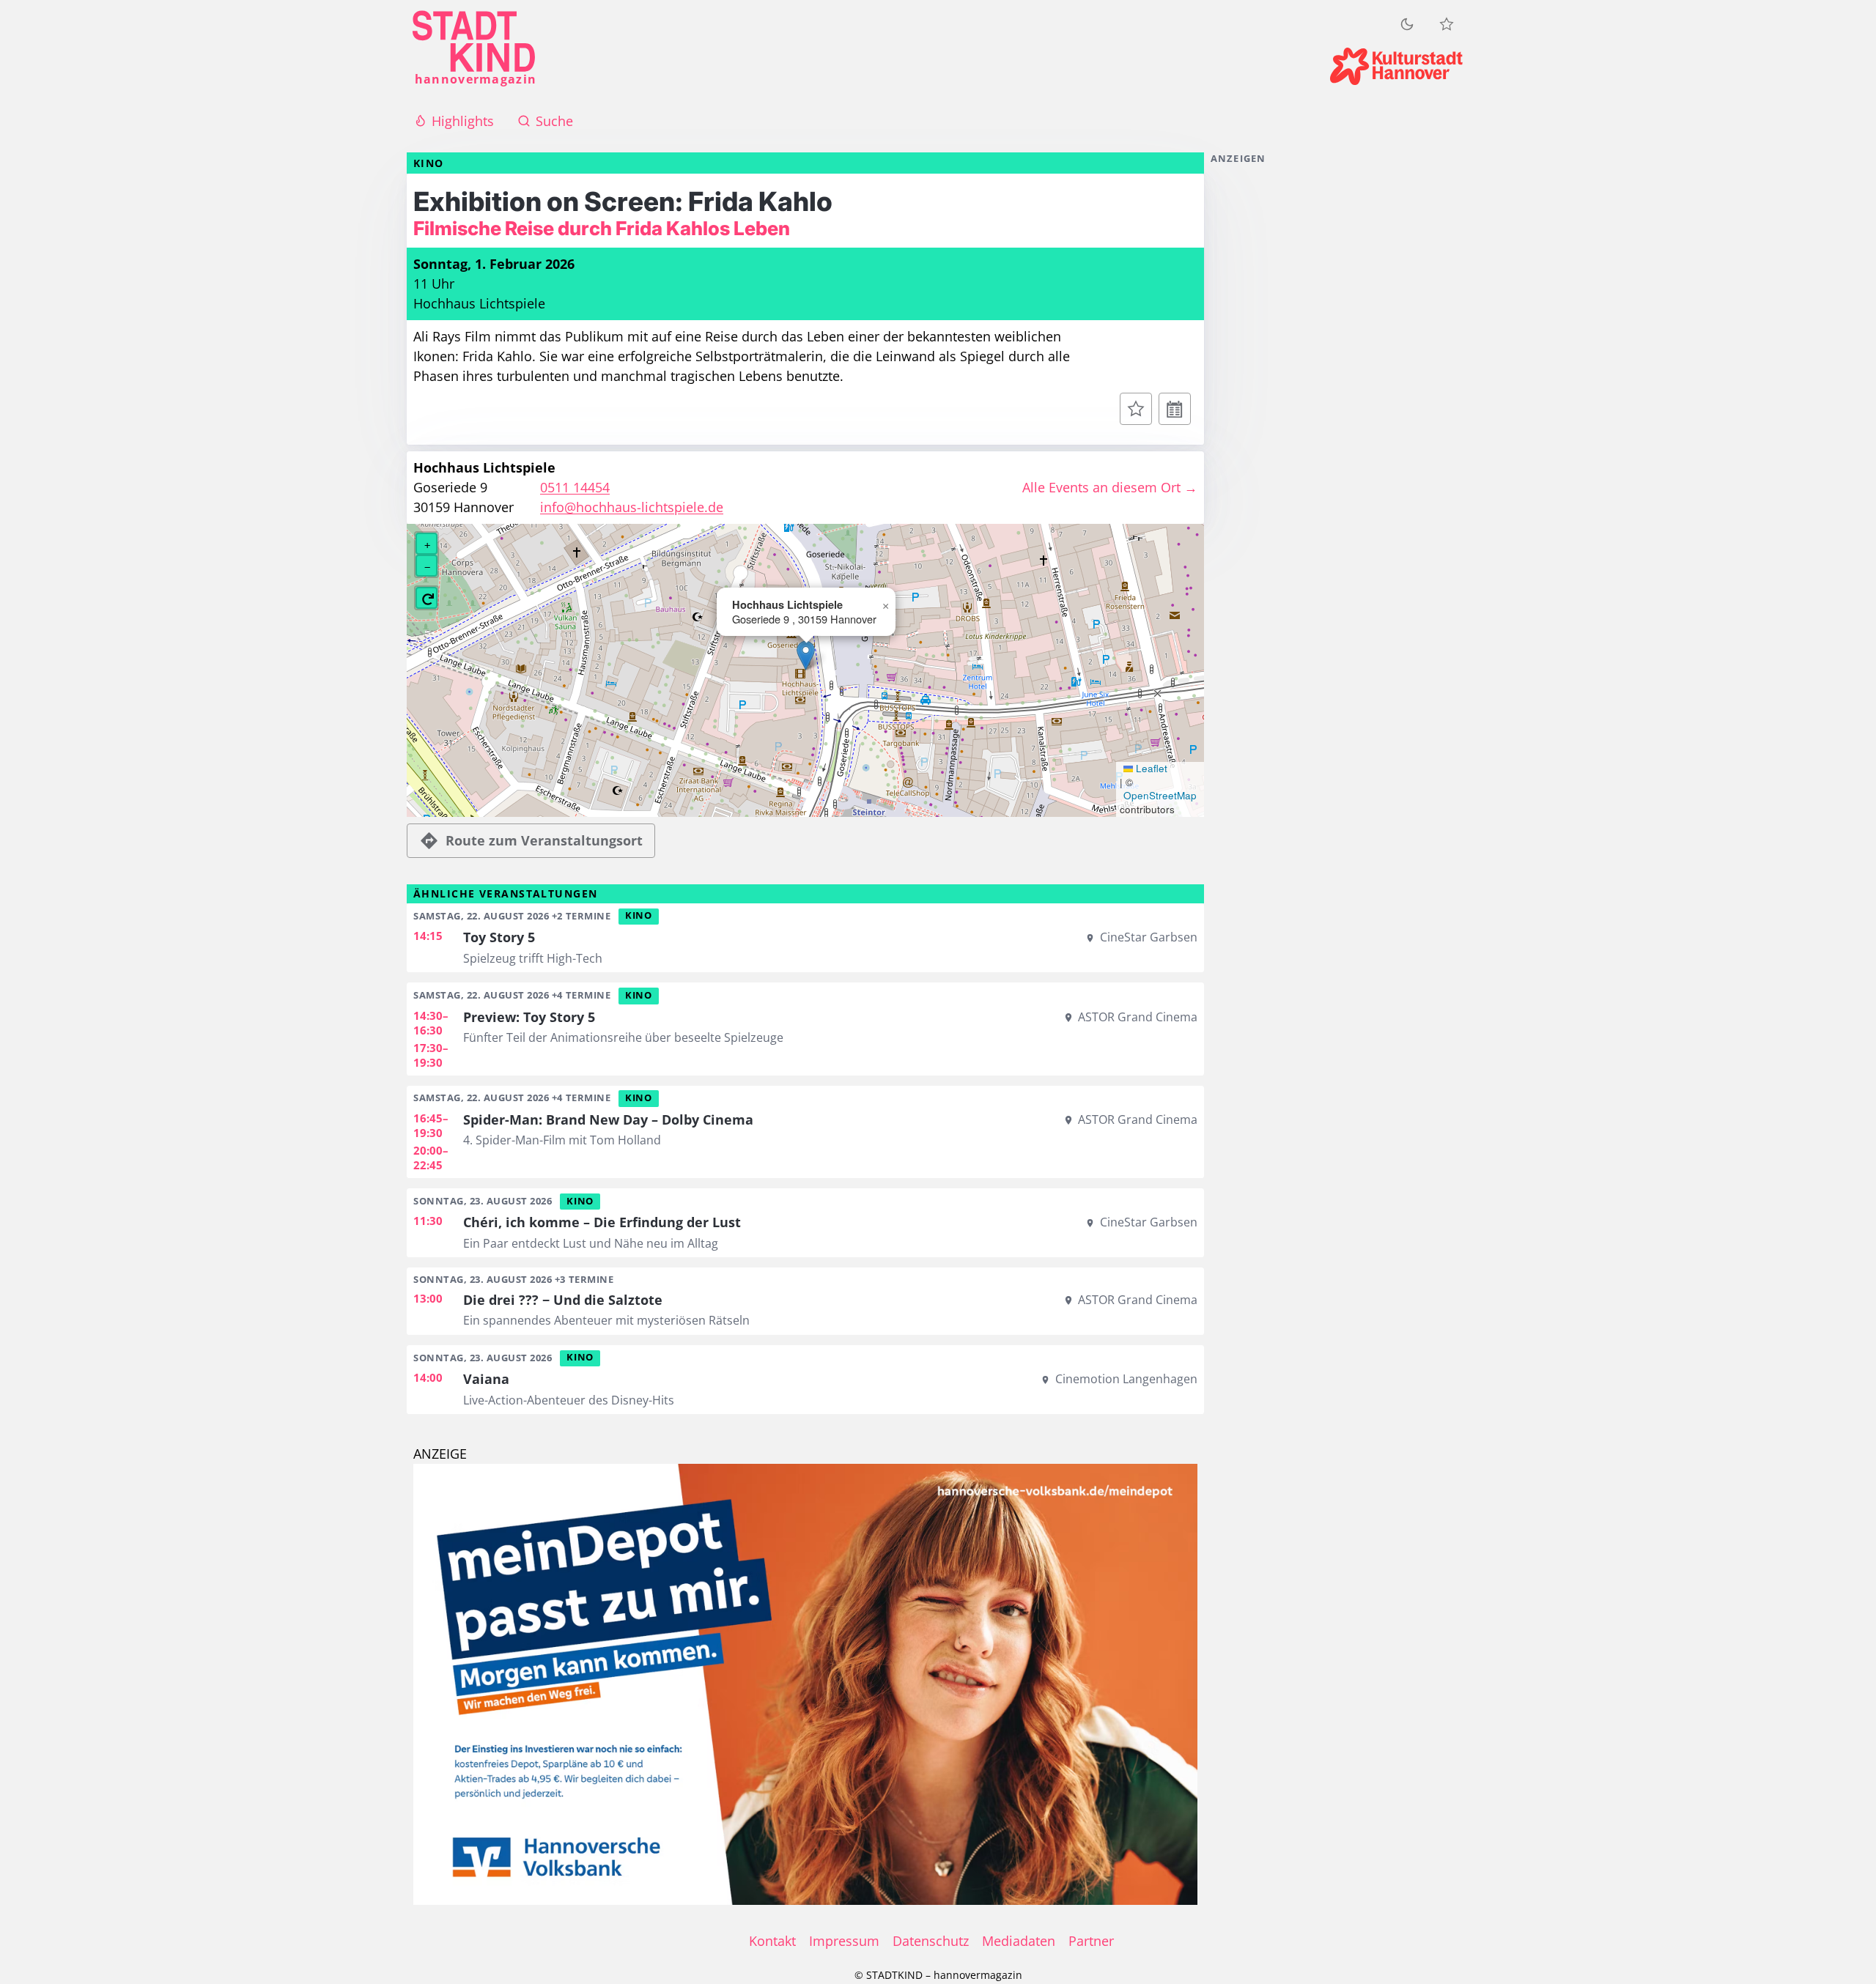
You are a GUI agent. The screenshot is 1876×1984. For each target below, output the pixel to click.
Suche (554, 121)
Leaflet (1150, 769)
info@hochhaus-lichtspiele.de (632, 507)
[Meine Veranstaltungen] (1447, 24)
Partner (1091, 1941)
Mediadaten (1019, 1941)
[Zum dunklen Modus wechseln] (1407, 24)
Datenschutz (931, 1941)
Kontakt (772, 1941)
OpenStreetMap (1160, 796)
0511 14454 (575, 487)
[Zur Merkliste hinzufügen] (1136, 409)
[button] (806, 655)
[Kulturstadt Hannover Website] (1396, 66)
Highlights (463, 121)
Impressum (844, 1941)
